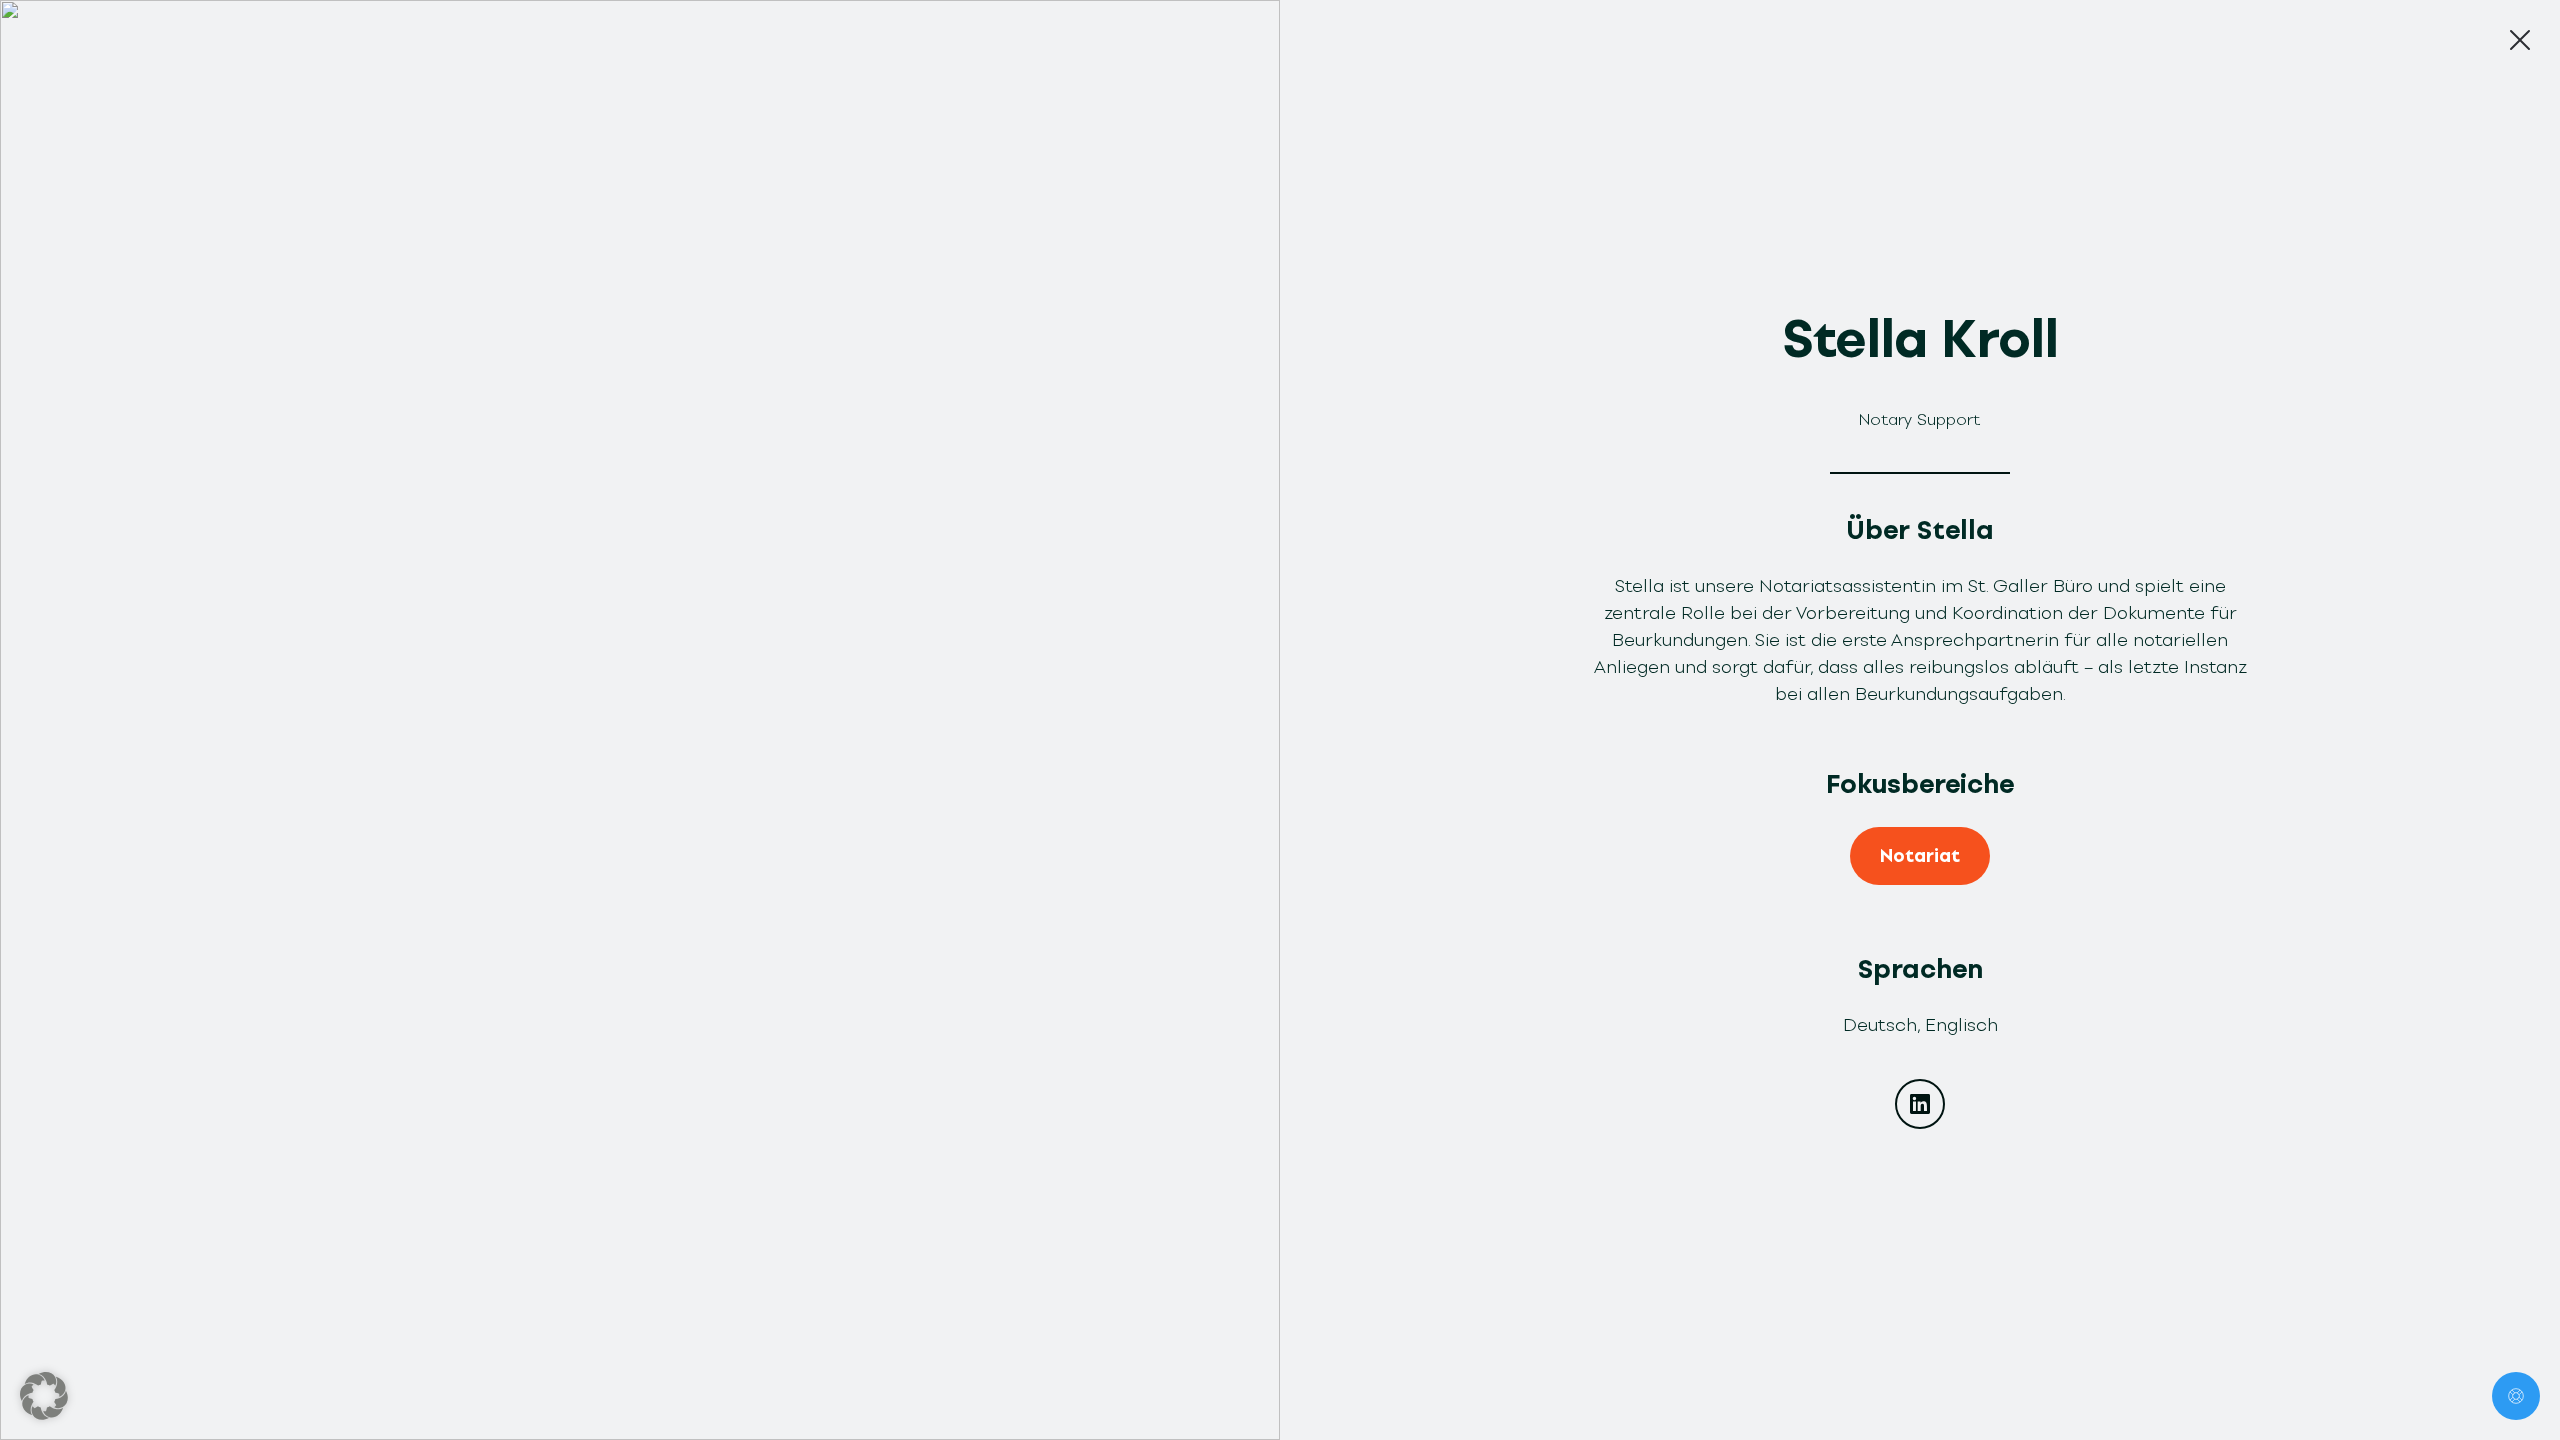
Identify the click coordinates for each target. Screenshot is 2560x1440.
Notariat (1920, 856)
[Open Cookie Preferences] (44, 1396)
